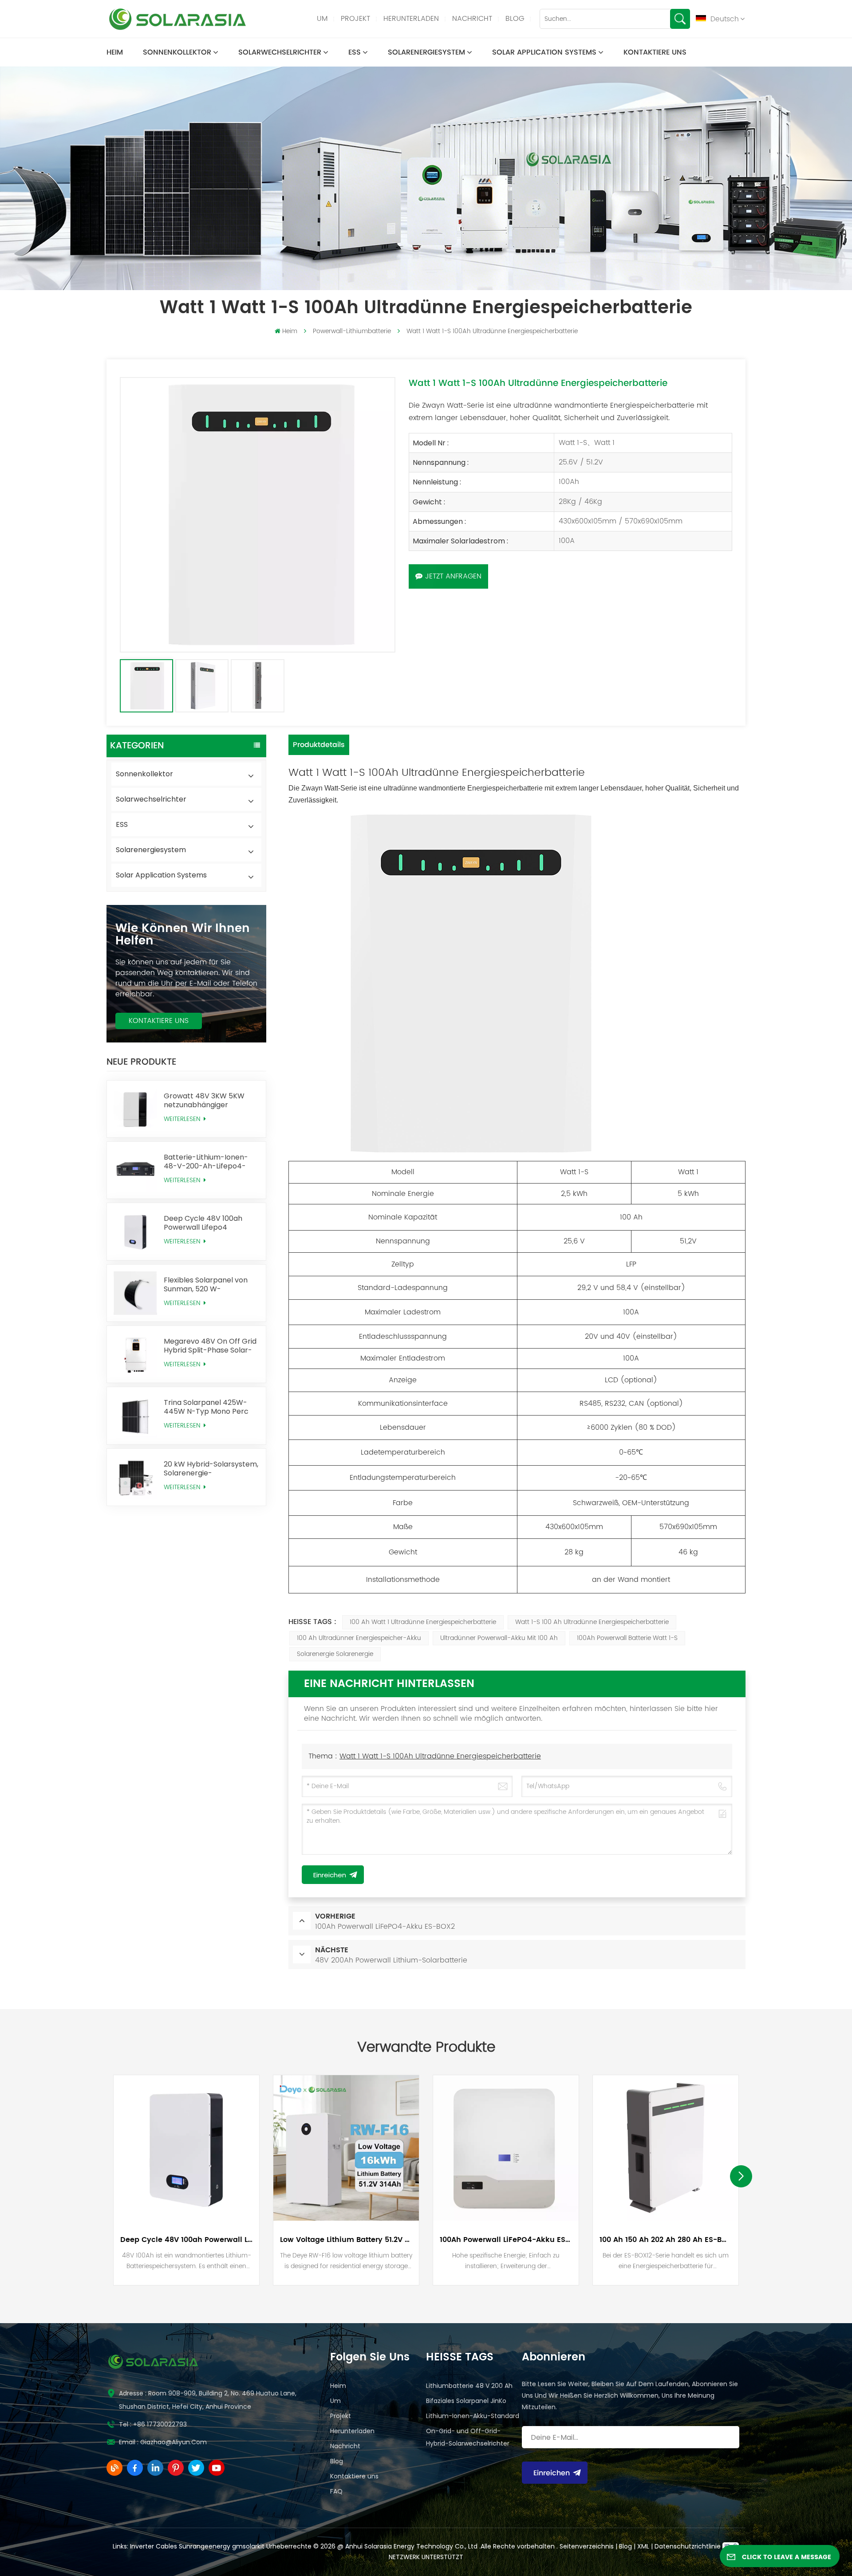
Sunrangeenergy (205, 2546)
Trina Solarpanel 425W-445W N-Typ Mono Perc (206, 1407)
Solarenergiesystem (426, 52)
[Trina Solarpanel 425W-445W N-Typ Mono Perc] (135, 1416)
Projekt (355, 19)
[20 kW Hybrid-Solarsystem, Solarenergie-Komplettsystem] (135, 1477)
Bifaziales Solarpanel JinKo (466, 2401)
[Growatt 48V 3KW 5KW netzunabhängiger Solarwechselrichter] (135, 1109)
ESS (355, 52)
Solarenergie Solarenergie (335, 1654)
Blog (515, 19)
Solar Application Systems (544, 52)
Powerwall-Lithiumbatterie (352, 331)
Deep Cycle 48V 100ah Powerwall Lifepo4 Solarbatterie (203, 1223)
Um (322, 19)
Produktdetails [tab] (319, 745)
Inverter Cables (154, 2546)
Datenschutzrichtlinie (688, 2546)
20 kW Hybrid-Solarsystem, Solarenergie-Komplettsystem (211, 1469)
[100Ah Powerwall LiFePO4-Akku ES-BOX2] (506, 2148)
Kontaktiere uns (655, 52)
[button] (741, 2176)
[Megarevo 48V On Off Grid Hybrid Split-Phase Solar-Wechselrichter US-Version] (135, 1354)
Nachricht (472, 19)
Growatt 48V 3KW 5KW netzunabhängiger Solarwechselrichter (204, 1101)
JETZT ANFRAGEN (453, 576)
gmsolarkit (248, 2546)
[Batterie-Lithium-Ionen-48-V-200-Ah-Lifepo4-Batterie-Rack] (135, 1170)
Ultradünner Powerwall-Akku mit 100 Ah (499, 1638)
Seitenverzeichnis (588, 2546)
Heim (338, 2386)
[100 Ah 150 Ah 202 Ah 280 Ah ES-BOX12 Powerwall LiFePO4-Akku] (666, 2148)
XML (643, 2546)
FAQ (336, 2491)
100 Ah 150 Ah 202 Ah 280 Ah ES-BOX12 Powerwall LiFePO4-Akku (666, 2240)
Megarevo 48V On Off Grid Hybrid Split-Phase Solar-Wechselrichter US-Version (211, 1346)
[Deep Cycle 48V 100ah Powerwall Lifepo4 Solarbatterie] (135, 1231)
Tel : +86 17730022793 (153, 2424)
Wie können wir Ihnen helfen (183, 935)
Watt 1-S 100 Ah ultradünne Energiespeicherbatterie (592, 1622)
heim (115, 52)
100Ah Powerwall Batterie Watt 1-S (627, 1638)
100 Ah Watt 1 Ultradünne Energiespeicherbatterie (423, 1622)
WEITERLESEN (183, 1119)
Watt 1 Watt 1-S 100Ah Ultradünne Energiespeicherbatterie (440, 1756)
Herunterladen (411, 19)
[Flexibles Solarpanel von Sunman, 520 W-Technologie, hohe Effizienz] (135, 1293)
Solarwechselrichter (280, 52)
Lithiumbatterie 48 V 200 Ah (469, 2386)
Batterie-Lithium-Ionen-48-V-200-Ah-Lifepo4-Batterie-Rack (206, 1162)
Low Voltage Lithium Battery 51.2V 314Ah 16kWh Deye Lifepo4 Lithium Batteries (346, 2240)
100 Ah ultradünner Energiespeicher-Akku (359, 1638)
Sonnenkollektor (177, 52)
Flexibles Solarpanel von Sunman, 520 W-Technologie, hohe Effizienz (211, 1285)
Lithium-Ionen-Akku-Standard (473, 2416)
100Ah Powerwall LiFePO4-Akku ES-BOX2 (506, 2240)
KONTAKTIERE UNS (159, 1021)
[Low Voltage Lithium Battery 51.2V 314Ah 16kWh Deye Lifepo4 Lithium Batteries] (346, 2148)
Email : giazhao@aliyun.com (163, 2442)
